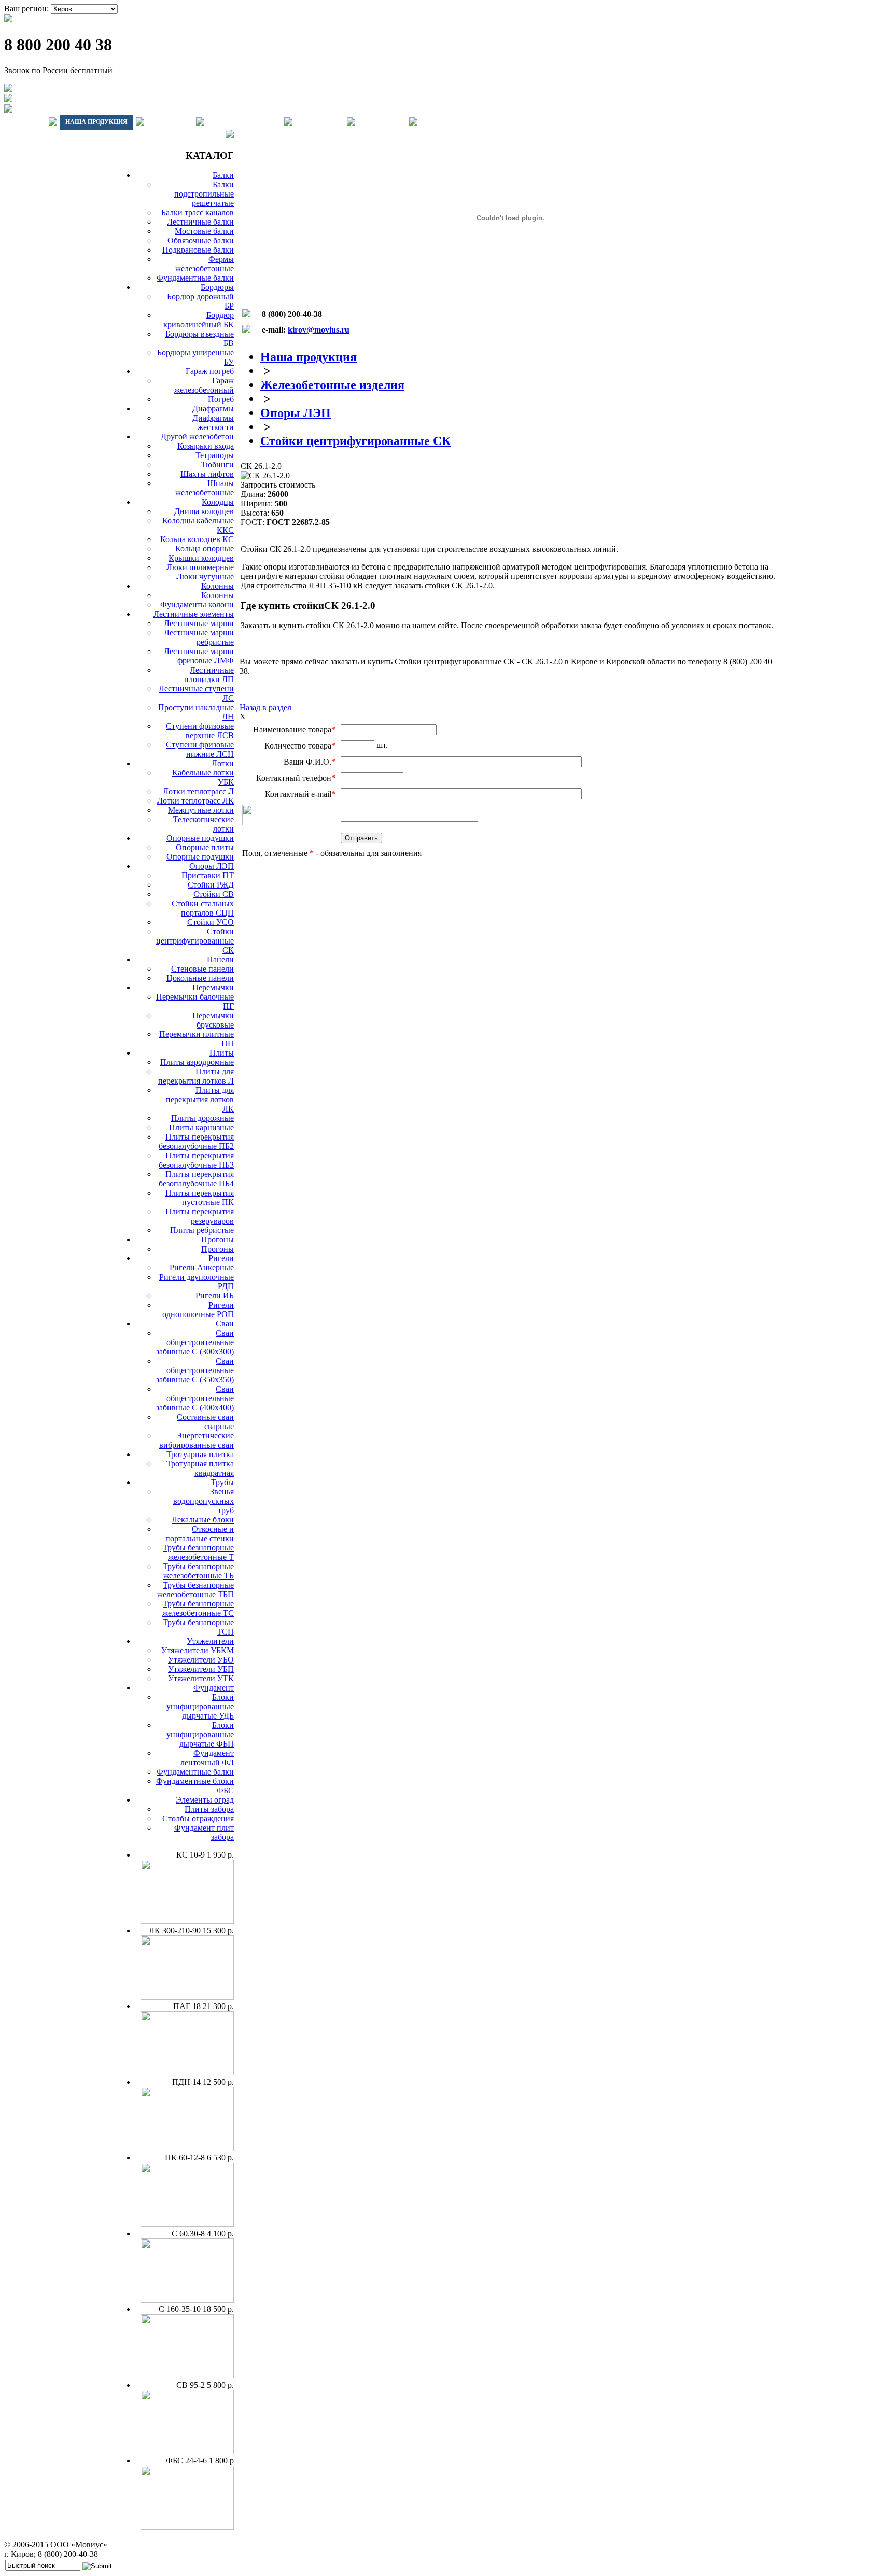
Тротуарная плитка (200, 1454)
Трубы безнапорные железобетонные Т (198, 1552)
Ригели (221, 1258)
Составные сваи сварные (205, 1422)
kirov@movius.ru (319, 330)
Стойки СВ (214, 894)
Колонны (218, 586)
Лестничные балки (200, 222)
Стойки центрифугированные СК (195, 941)
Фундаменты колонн (197, 605)
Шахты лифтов (207, 474)
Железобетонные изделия (332, 385)
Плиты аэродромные (197, 1062)
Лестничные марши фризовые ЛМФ (199, 656)
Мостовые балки (204, 231)
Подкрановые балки (198, 250)
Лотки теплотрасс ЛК (195, 801)
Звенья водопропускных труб (204, 1501)
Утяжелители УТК (201, 1678)
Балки (223, 175)
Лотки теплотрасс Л (198, 791)
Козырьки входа (206, 446)
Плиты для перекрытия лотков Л (196, 1076)
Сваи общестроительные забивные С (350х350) (195, 1370)
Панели (220, 959)
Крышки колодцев (201, 558)
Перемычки (213, 987)
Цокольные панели (200, 978)
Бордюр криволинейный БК (199, 320)
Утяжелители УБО (201, 1660)
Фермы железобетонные (205, 264)
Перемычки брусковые (213, 1020)
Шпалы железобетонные (205, 488)
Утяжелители (210, 1641)
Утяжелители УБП (201, 1669)
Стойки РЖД (211, 885)
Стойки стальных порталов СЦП (203, 908)
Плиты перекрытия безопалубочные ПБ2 (196, 1141)
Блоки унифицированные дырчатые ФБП (200, 1734)
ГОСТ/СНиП (320, 122)
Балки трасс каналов (198, 212)
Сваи (225, 1324)
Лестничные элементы (194, 614)
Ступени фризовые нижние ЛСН (200, 749)
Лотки (223, 763)
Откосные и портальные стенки (200, 1534)
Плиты (222, 1053)
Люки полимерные (200, 567)
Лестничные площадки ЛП (209, 675)
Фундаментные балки (195, 278)
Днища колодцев (204, 511)
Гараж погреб (210, 371)
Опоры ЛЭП (212, 866)
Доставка (170, 122)
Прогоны (218, 1239)
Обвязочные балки (201, 240)
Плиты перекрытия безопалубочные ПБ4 (196, 1179)
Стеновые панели (202, 969)
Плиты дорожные (202, 1118)
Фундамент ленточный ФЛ (207, 1758)
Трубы (222, 1482)
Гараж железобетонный (204, 385)
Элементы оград (205, 1800)
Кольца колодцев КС (197, 539)
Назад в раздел (265, 707)
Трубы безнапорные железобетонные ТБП (195, 1590)
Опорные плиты (205, 847)
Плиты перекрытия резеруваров (200, 1216)
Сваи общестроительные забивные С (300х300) (195, 1342)
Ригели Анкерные (202, 1268)
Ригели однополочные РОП (198, 1310)
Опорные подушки (200, 838)
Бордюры (217, 287)
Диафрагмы (213, 408)
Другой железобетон (197, 437)
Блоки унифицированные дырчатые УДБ (200, 1706)
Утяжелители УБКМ (198, 1650)
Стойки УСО (211, 922)
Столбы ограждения (198, 1818)
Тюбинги (218, 465)
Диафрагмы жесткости (213, 423)
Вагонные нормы (244, 122)
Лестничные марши (199, 623)
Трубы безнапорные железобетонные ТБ (198, 1571)
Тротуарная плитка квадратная (200, 1468)
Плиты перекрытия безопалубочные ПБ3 (196, 1160)
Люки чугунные (205, 577)
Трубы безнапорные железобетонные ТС (198, 1608)
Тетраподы (215, 455)
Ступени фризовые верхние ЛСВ (200, 731)
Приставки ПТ (208, 875)
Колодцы (218, 502)
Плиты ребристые (202, 1230)
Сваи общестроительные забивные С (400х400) (195, 1398)
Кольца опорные (205, 549)
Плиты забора (209, 1809)
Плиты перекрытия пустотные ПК (200, 1197)
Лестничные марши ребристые (199, 637)
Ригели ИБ (215, 1296)
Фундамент (214, 1688)
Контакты (382, 122)
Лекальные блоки (203, 1520)
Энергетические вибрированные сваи (197, 1440)
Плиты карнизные (201, 1127)
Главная (25, 122)
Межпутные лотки (201, 810)
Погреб (221, 399)
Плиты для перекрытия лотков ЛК (200, 1099)
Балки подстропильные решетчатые (204, 194)
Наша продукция (96, 122)
